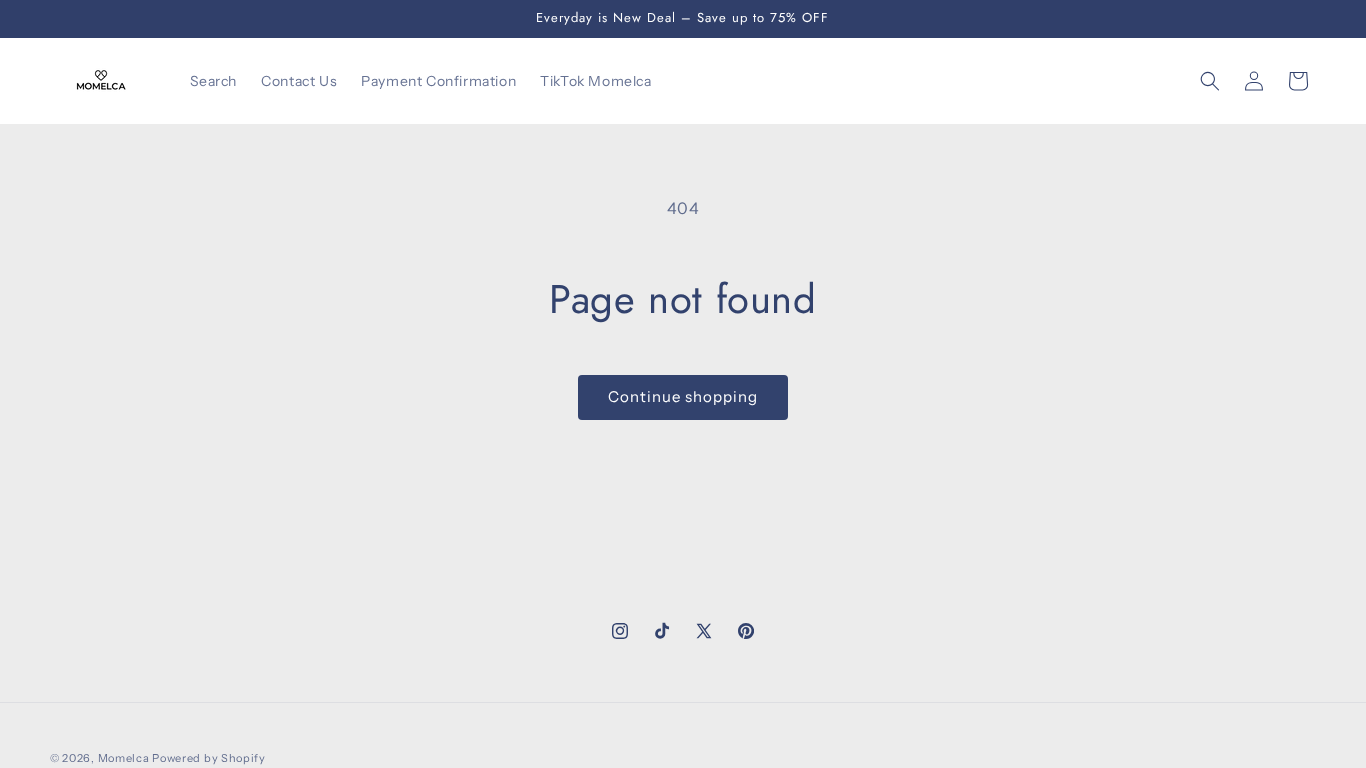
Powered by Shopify (209, 758)
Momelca (124, 758)
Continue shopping (683, 396)
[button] (1210, 81)
